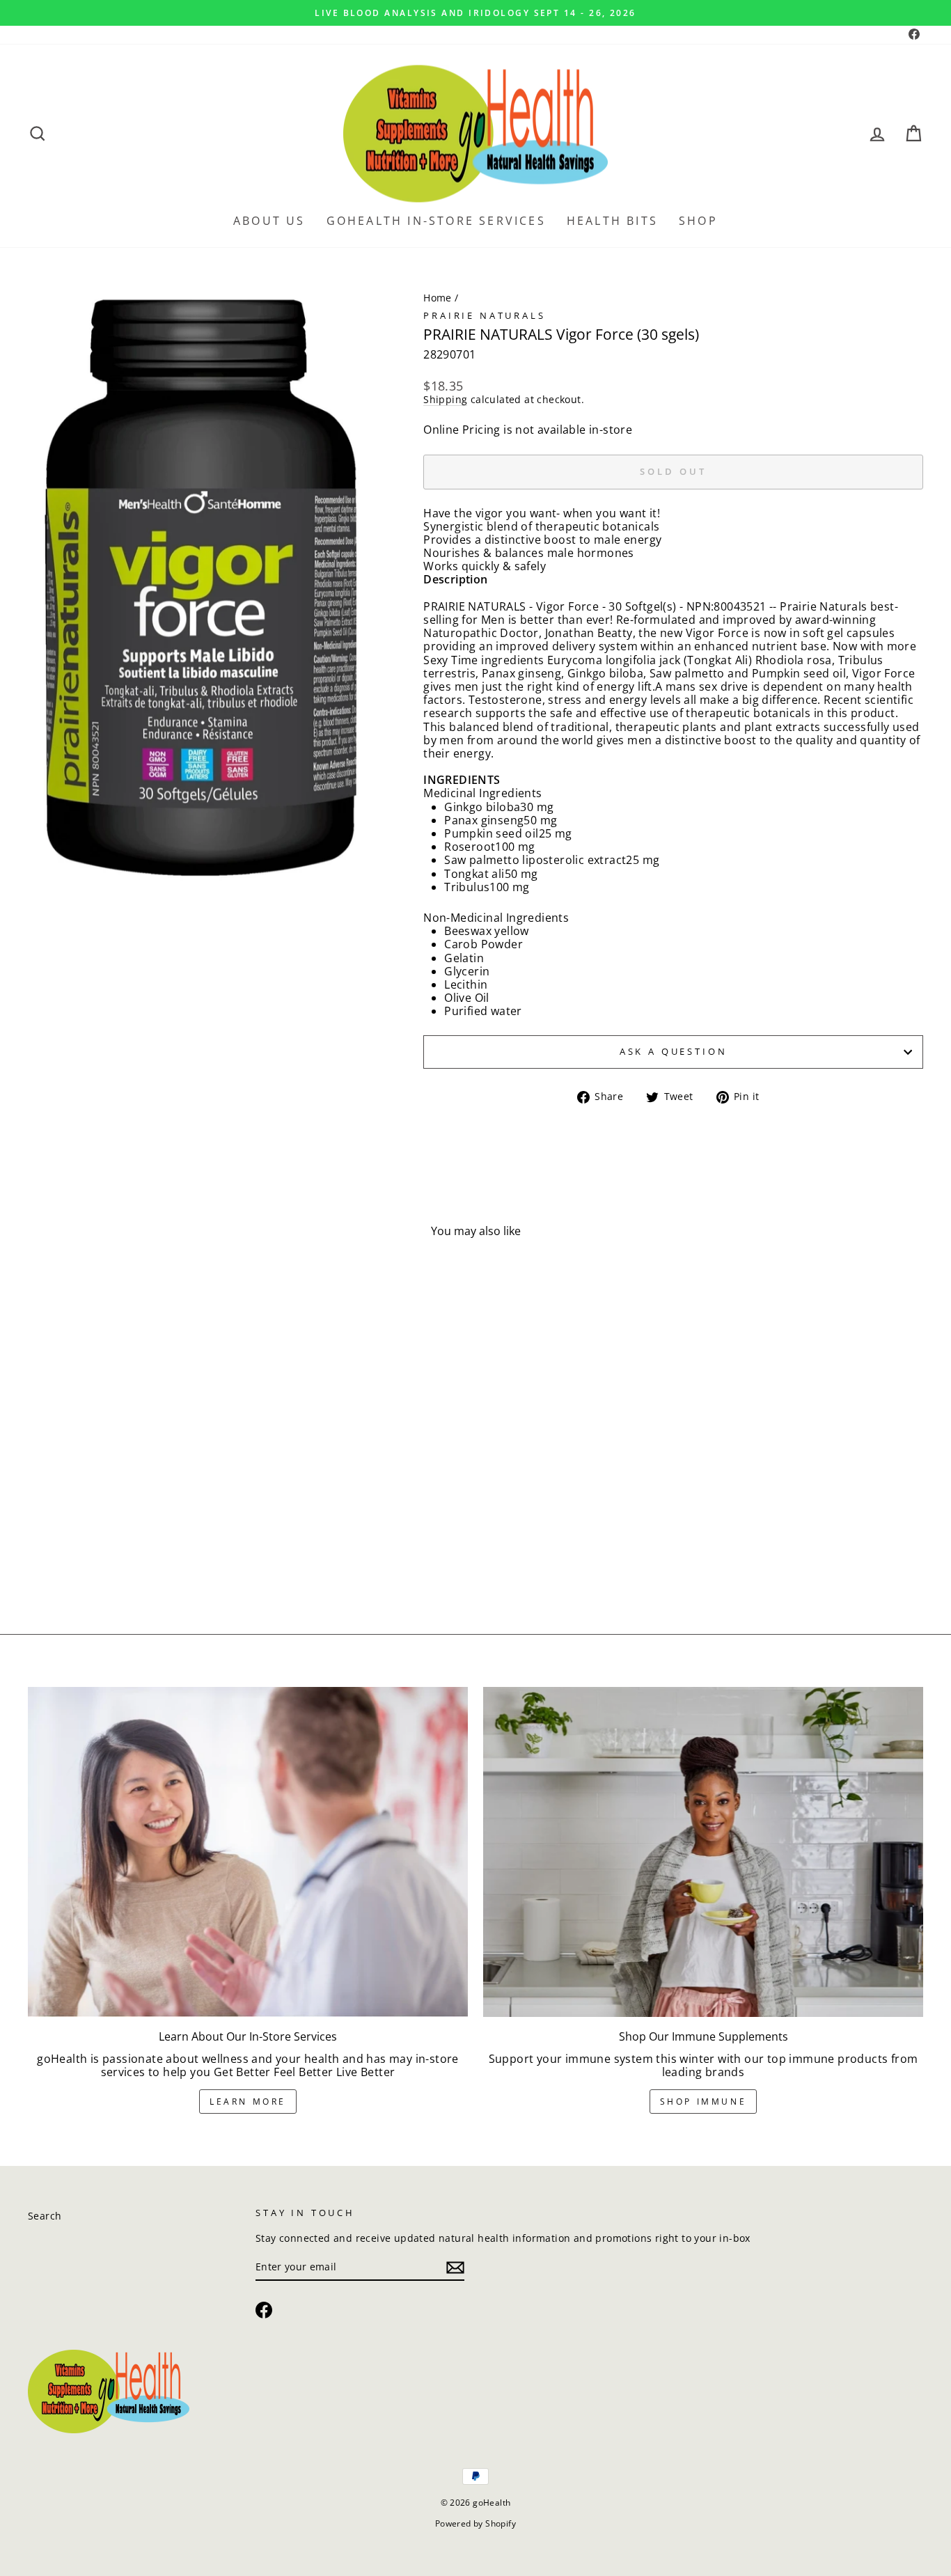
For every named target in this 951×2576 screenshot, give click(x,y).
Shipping (445, 400)
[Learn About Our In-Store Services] (248, 1852)
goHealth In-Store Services (436, 221)
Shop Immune (704, 2102)
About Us (269, 221)
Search (45, 2216)
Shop (698, 221)
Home (438, 298)
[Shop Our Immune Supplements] (703, 1852)
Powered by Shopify (475, 2523)
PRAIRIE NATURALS (484, 315)
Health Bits (612, 221)
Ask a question (674, 1051)
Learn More (248, 2102)
